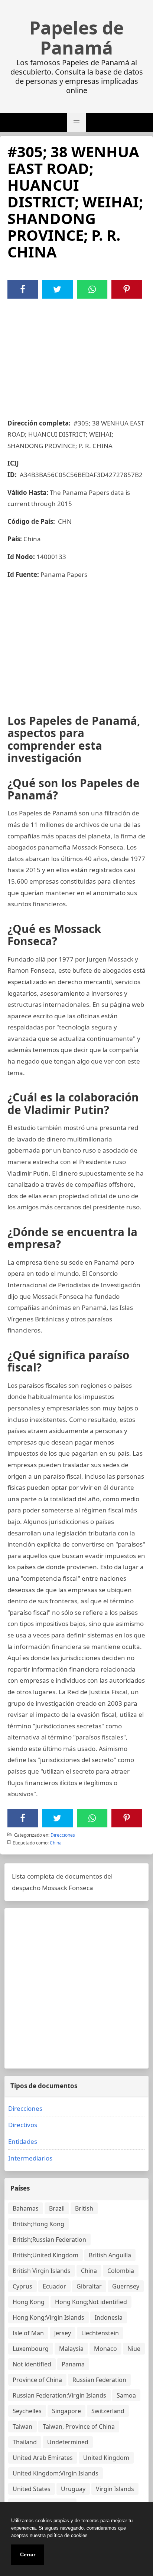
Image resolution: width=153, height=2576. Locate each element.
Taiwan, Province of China (79, 2426)
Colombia (121, 2271)
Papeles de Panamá (76, 38)
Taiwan (22, 2426)
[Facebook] (23, 289)
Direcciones (63, 1835)
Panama (73, 2364)
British (84, 2208)
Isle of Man (28, 2333)
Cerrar (28, 2554)
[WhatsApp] (92, 289)
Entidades (23, 2141)
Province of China (37, 2380)
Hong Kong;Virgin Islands (48, 2317)
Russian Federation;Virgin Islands (59, 2395)
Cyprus (22, 2286)
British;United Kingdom (45, 2255)
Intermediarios (30, 2158)
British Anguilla (110, 2255)
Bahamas (26, 2208)
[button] (76, 122)
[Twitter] (57, 289)
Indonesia (109, 2317)
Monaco (105, 2349)
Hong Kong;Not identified (91, 2302)
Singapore (66, 2411)
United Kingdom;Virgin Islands (56, 2473)
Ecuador (54, 2286)
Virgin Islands (115, 2489)
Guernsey (126, 2286)
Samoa (126, 2395)
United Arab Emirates (43, 2458)
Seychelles (27, 2411)
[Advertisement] (76, 354)
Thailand (25, 2442)
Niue (134, 2349)
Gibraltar (89, 2286)
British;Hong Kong (38, 2224)
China (56, 1843)
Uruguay (73, 2489)
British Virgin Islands (42, 2271)
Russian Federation (99, 2380)
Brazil (57, 2208)
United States (32, 2489)
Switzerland (108, 2411)
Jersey (63, 2333)
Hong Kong (29, 2302)
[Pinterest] (127, 289)
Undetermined (68, 2442)
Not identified (32, 2364)
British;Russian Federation (49, 2240)
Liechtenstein (100, 2333)
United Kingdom (106, 2458)
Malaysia (71, 2349)
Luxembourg (31, 2349)
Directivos (23, 2125)
